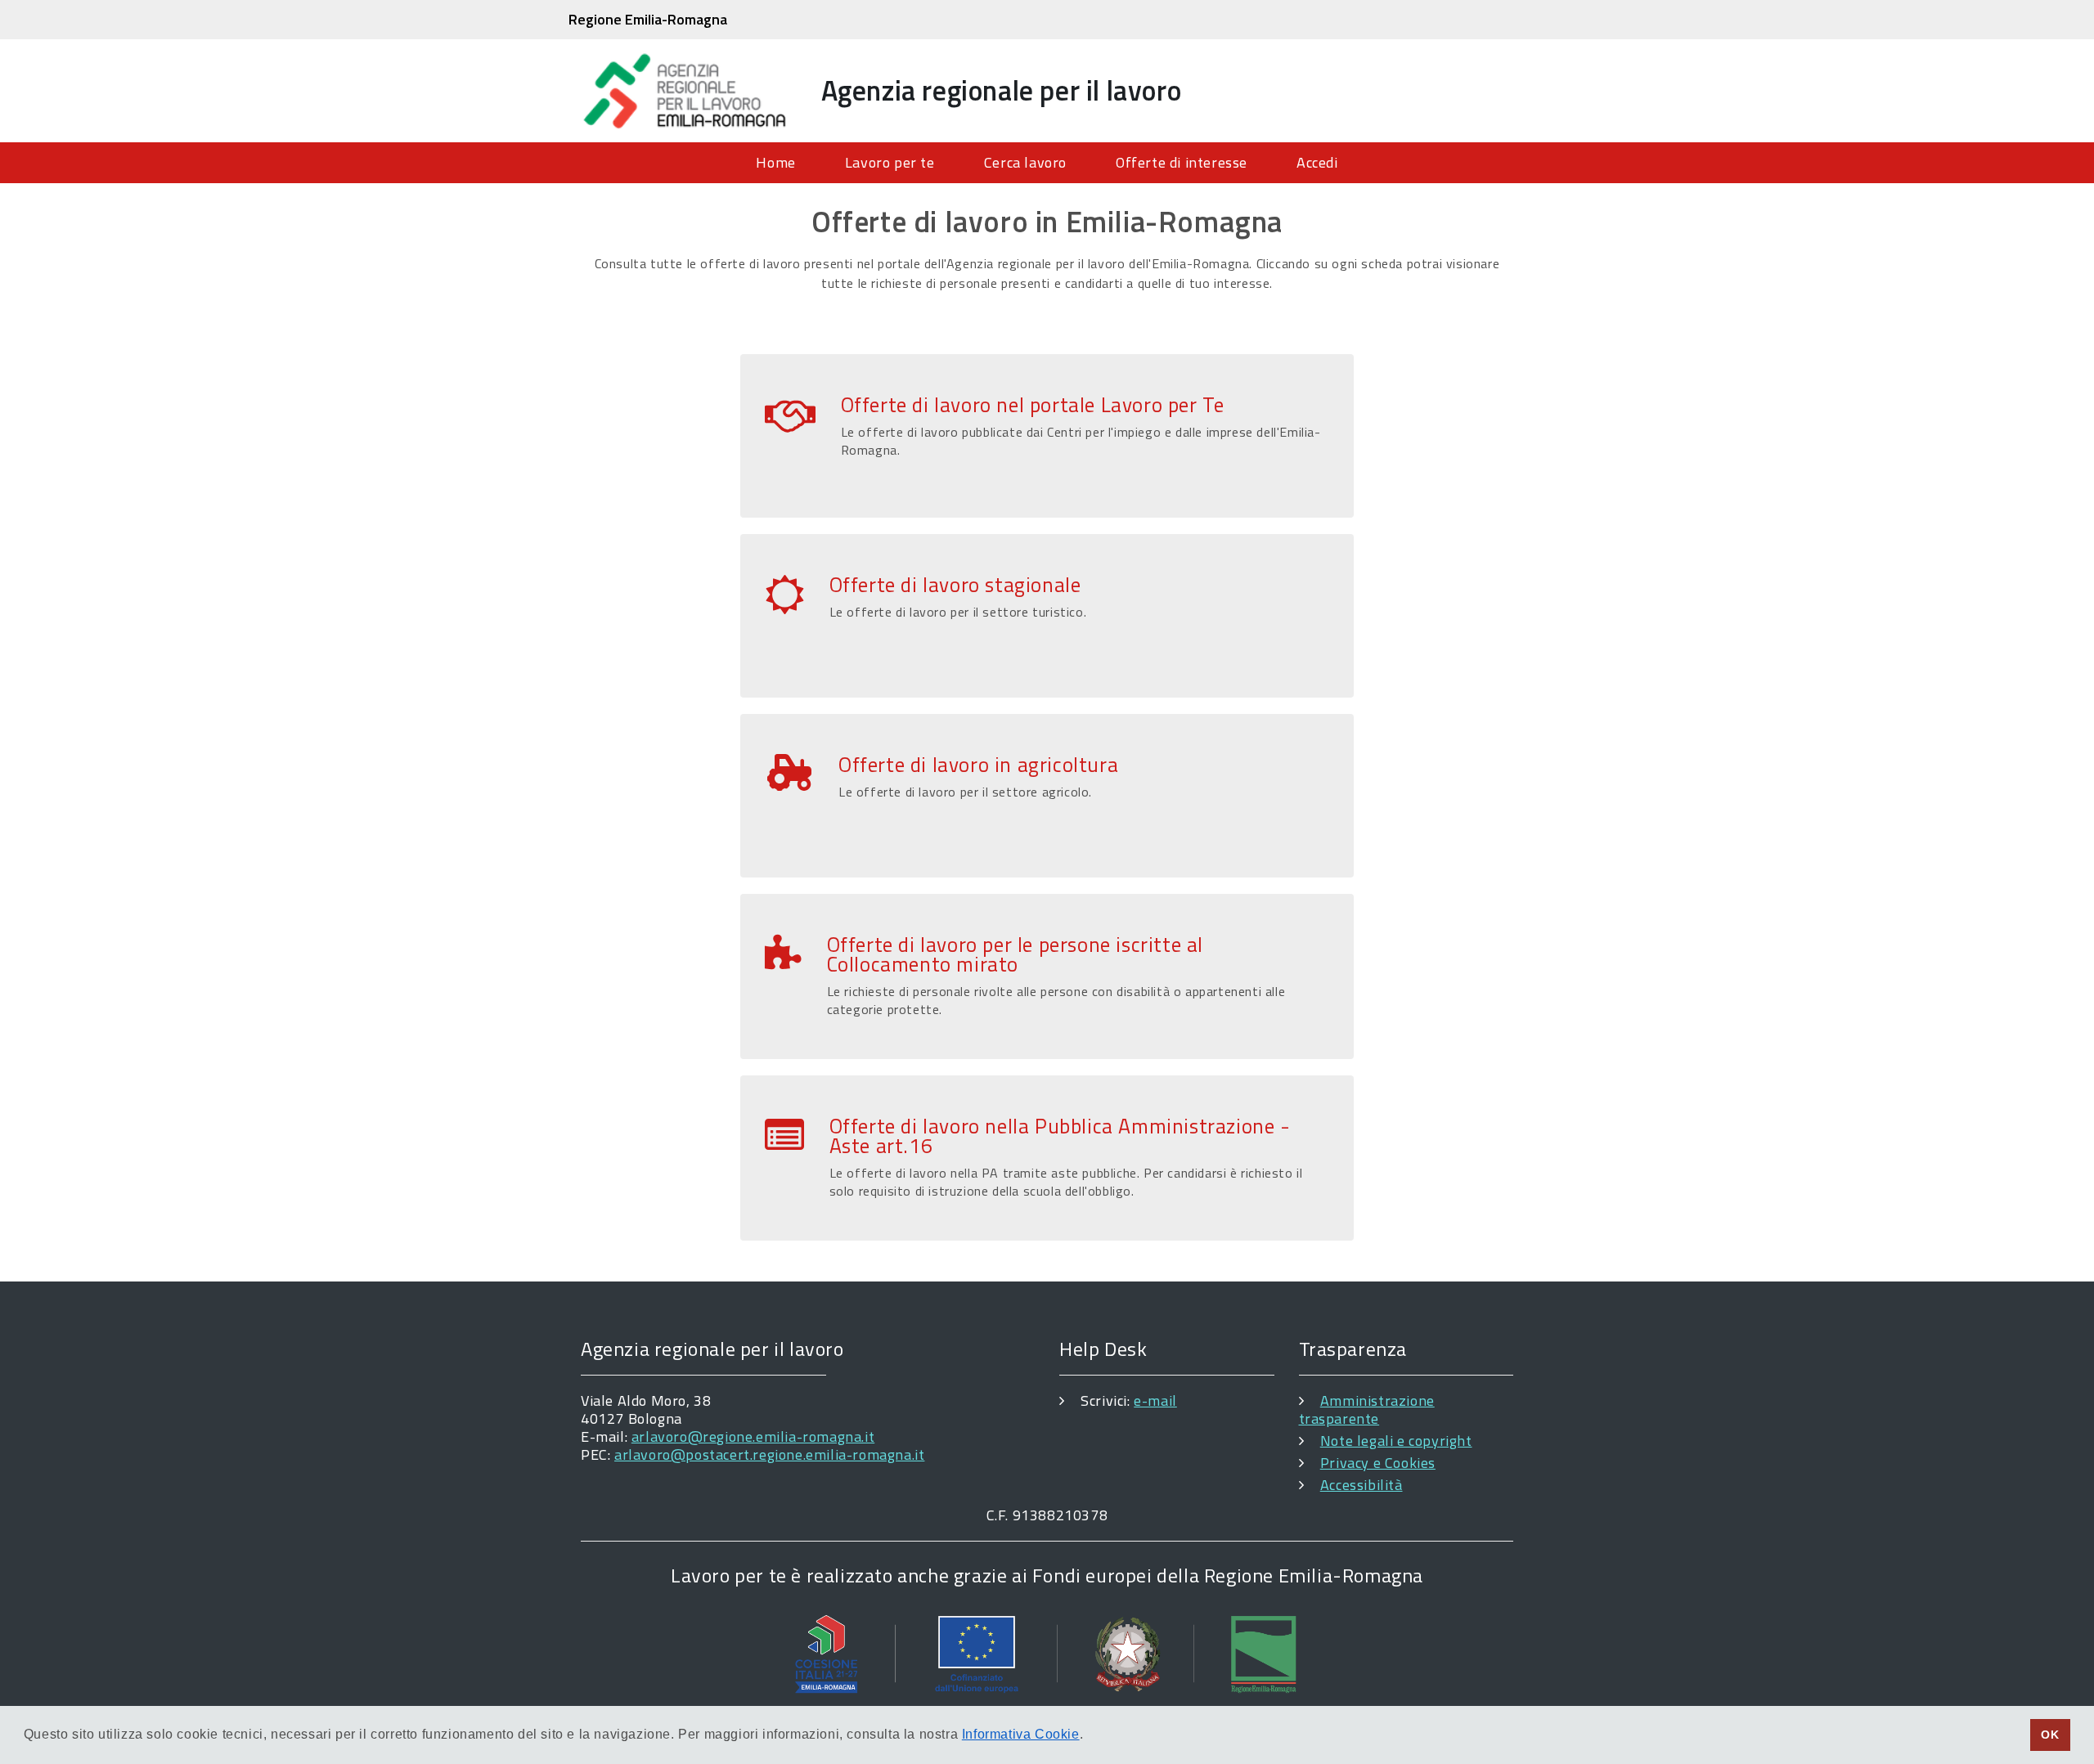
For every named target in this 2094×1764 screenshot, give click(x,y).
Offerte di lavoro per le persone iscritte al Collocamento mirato (1015, 954)
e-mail (1155, 1400)
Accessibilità (1362, 1485)
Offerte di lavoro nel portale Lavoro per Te (1033, 405)
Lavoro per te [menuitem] (890, 162)
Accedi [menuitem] (1317, 162)
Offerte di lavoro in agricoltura (978, 765)
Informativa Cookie (1021, 1734)
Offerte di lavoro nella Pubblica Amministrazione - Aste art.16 (1060, 1136)
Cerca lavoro (1025, 162)
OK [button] (2050, 1735)
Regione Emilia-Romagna (648, 19)
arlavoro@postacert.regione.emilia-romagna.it (769, 1454)
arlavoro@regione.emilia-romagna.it (753, 1436)
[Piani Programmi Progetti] (1047, 1653)
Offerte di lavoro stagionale (955, 585)
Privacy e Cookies (1378, 1463)
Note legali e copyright (1396, 1441)
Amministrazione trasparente (1367, 1409)
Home (775, 162)
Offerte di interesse (1182, 162)
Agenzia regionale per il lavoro (1002, 90)
